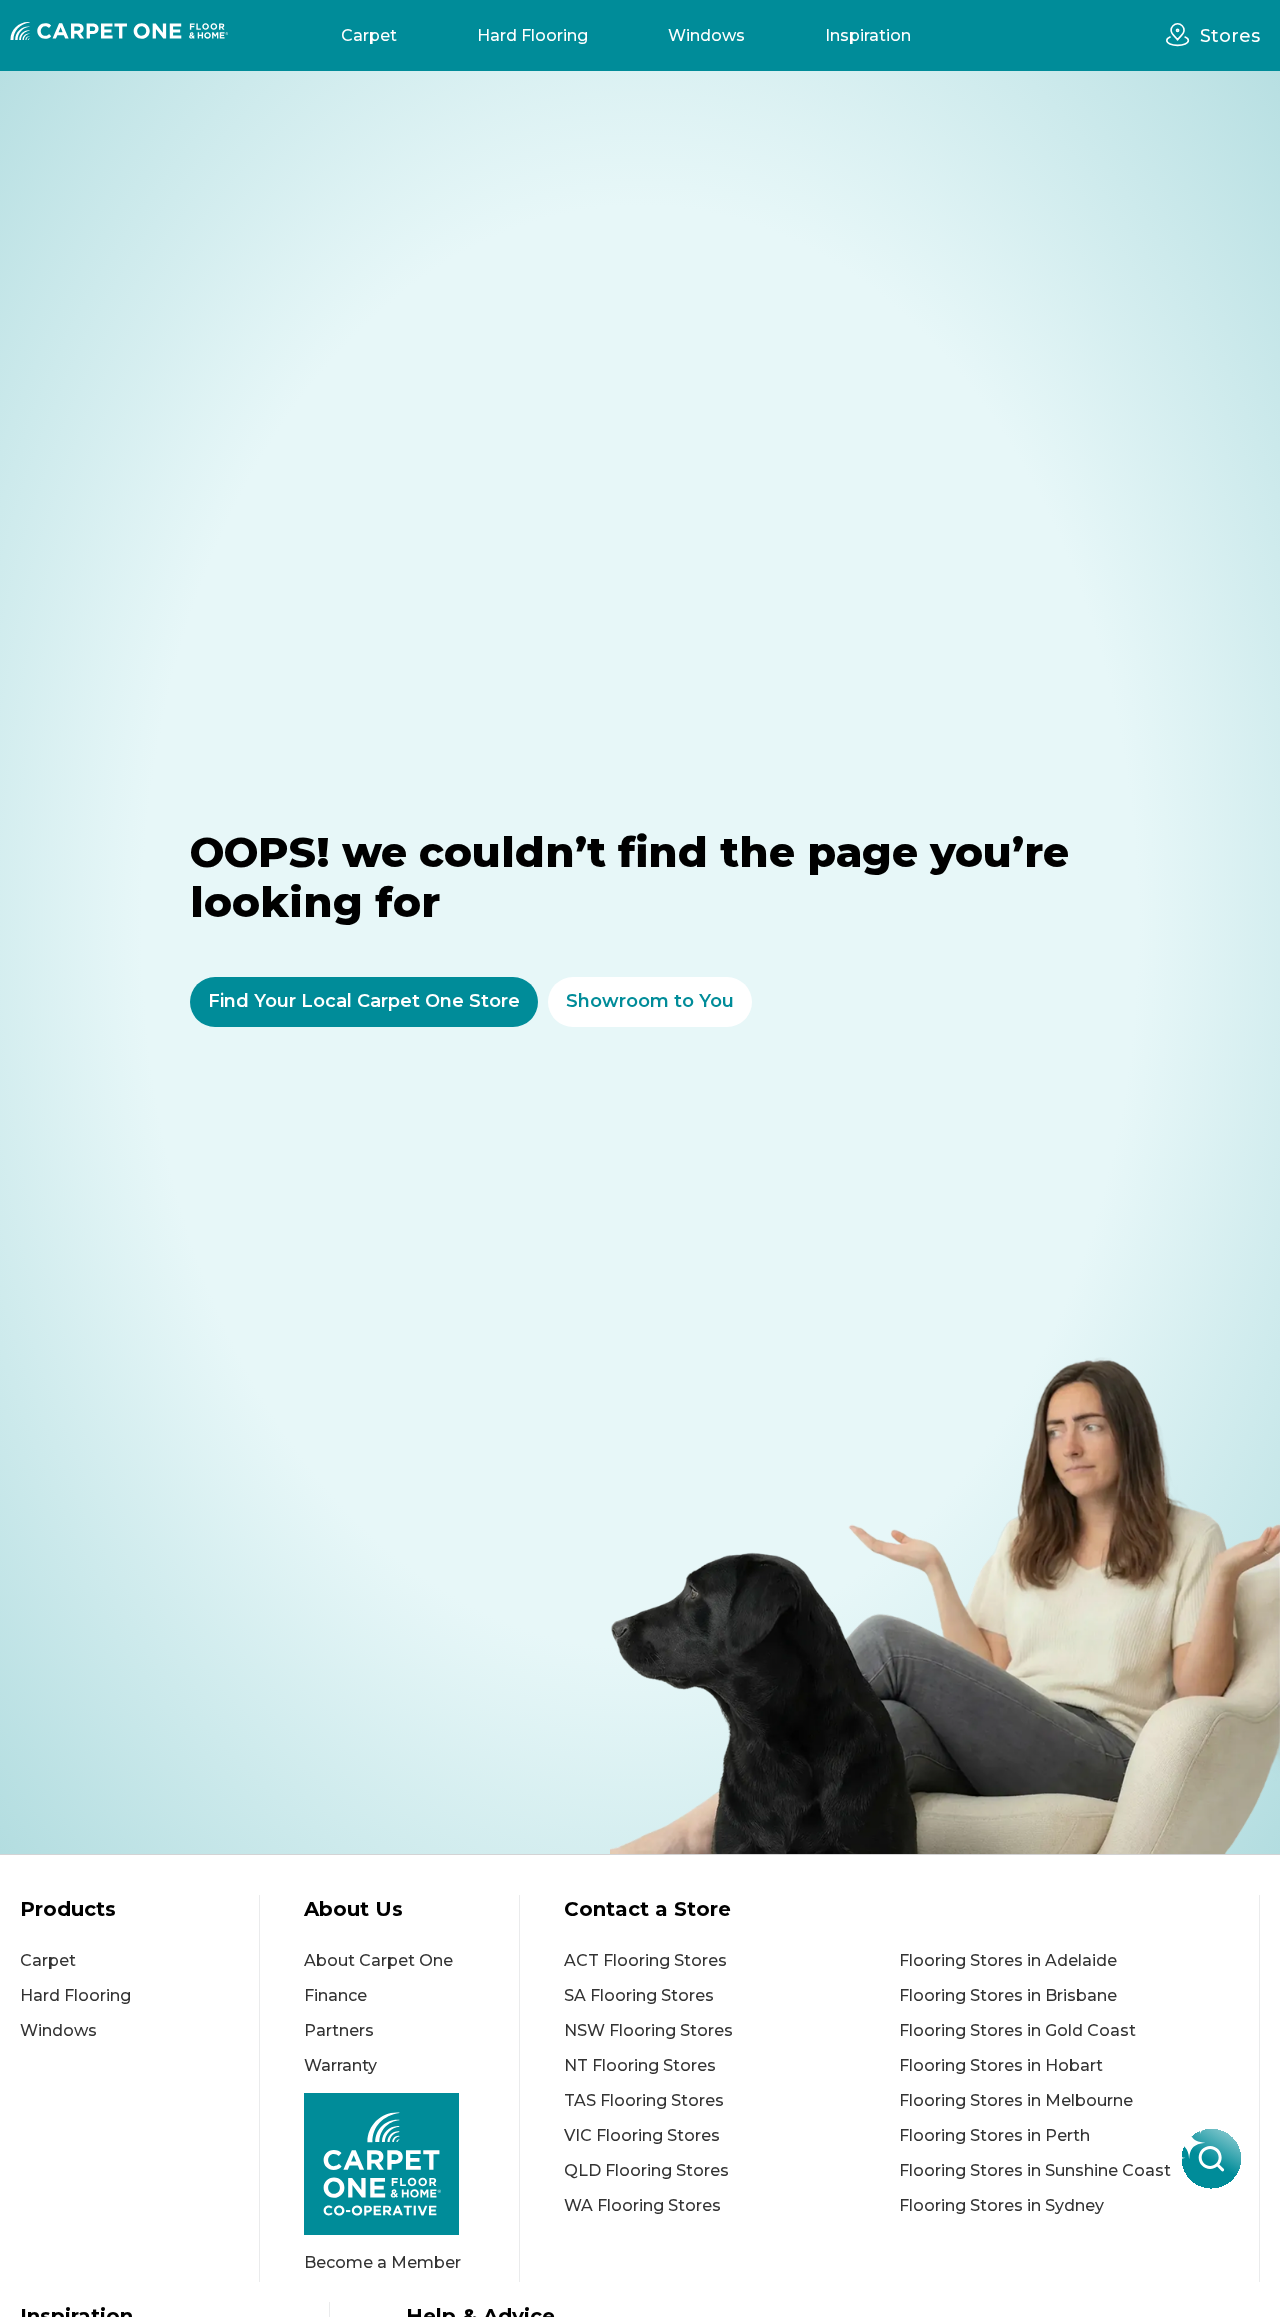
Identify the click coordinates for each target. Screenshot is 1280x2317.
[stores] (1183, 35)
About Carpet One (378, 1960)
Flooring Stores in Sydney (1001, 2205)
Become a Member (382, 2262)
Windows (706, 35)
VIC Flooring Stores (642, 2135)
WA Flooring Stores (642, 2205)
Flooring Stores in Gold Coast (1017, 2030)
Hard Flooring (532, 35)
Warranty (340, 2065)
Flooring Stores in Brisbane (1008, 1995)
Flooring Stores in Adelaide (1008, 1960)
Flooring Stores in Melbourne (1016, 2100)
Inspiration (868, 35)
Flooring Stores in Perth (994, 2135)
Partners (339, 2030)
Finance (335, 1995)
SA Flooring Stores (639, 1995)
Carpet (369, 35)
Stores (1230, 36)
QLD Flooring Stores (646, 2170)
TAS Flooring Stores (644, 2100)
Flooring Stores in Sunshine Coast (1035, 2170)
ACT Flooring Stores (645, 1960)
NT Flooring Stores (640, 2065)
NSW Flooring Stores (648, 2030)
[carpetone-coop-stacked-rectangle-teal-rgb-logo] (411, 2164)
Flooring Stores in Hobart (1001, 2065)
